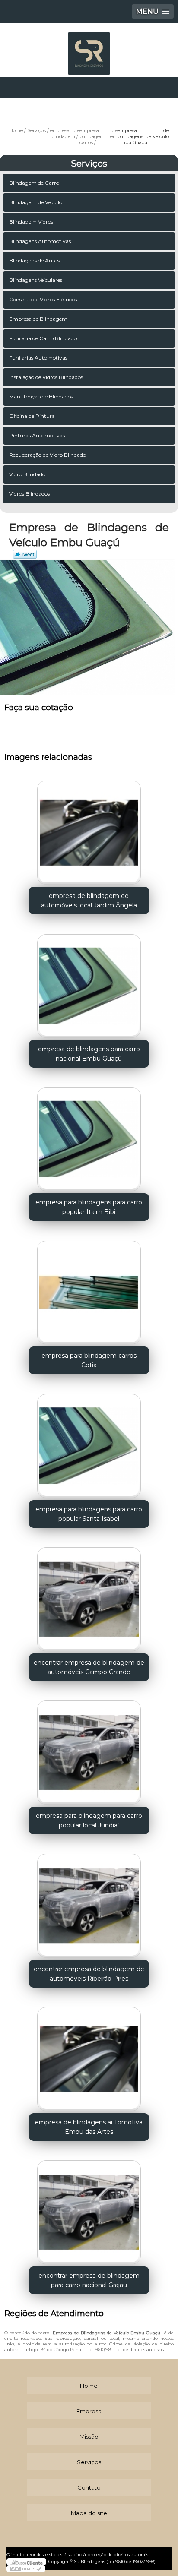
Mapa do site (89, 2513)
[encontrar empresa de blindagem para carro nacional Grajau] (89, 2209)
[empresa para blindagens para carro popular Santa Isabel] (89, 1443)
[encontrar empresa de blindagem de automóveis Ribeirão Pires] (89, 1903)
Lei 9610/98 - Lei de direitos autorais (126, 2350)
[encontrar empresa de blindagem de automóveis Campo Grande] (89, 1596)
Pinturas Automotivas (37, 435)
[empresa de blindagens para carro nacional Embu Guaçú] (89, 983)
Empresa (89, 2411)
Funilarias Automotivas (38, 358)
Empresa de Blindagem (38, 319)
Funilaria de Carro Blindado (43, 338)
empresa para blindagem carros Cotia (89, 1360)
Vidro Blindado (27, 474)
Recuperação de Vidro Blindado (48, 455)
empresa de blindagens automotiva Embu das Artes (89, 2127)
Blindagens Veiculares (36, 280)
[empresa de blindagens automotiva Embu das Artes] (89, 2056)
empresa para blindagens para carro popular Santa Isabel (89, 1514)
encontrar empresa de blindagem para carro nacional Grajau (89, 2280)
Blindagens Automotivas (40, 241)
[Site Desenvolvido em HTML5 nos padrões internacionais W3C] (26, 2569)
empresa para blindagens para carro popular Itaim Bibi (89, 1207)
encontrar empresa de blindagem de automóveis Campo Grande (89, 1667)
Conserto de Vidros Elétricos (43, 299)
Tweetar (25, 554)
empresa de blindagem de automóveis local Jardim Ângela (89, 901)
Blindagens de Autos (34, 261)
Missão (89, 2437)
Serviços (89, 164)
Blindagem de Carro (34, 183)
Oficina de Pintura (32, 416)
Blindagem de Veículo (36, 202)
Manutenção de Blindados (41, 397)
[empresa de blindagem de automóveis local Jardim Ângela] (89, 830)
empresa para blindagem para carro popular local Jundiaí (89, 1821)
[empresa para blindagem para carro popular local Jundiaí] (89, 1749)
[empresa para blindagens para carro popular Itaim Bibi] (89, 1136)
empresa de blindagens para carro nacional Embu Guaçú (89, 1054)
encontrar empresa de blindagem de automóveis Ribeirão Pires (89, 1974)
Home (89, 2386)
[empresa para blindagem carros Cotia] (89, 1289)
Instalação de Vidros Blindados (46, 377)
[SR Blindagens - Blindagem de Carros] (89, 49)
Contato (89, 2487)
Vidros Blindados (29, 494)
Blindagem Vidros (31, 222)
